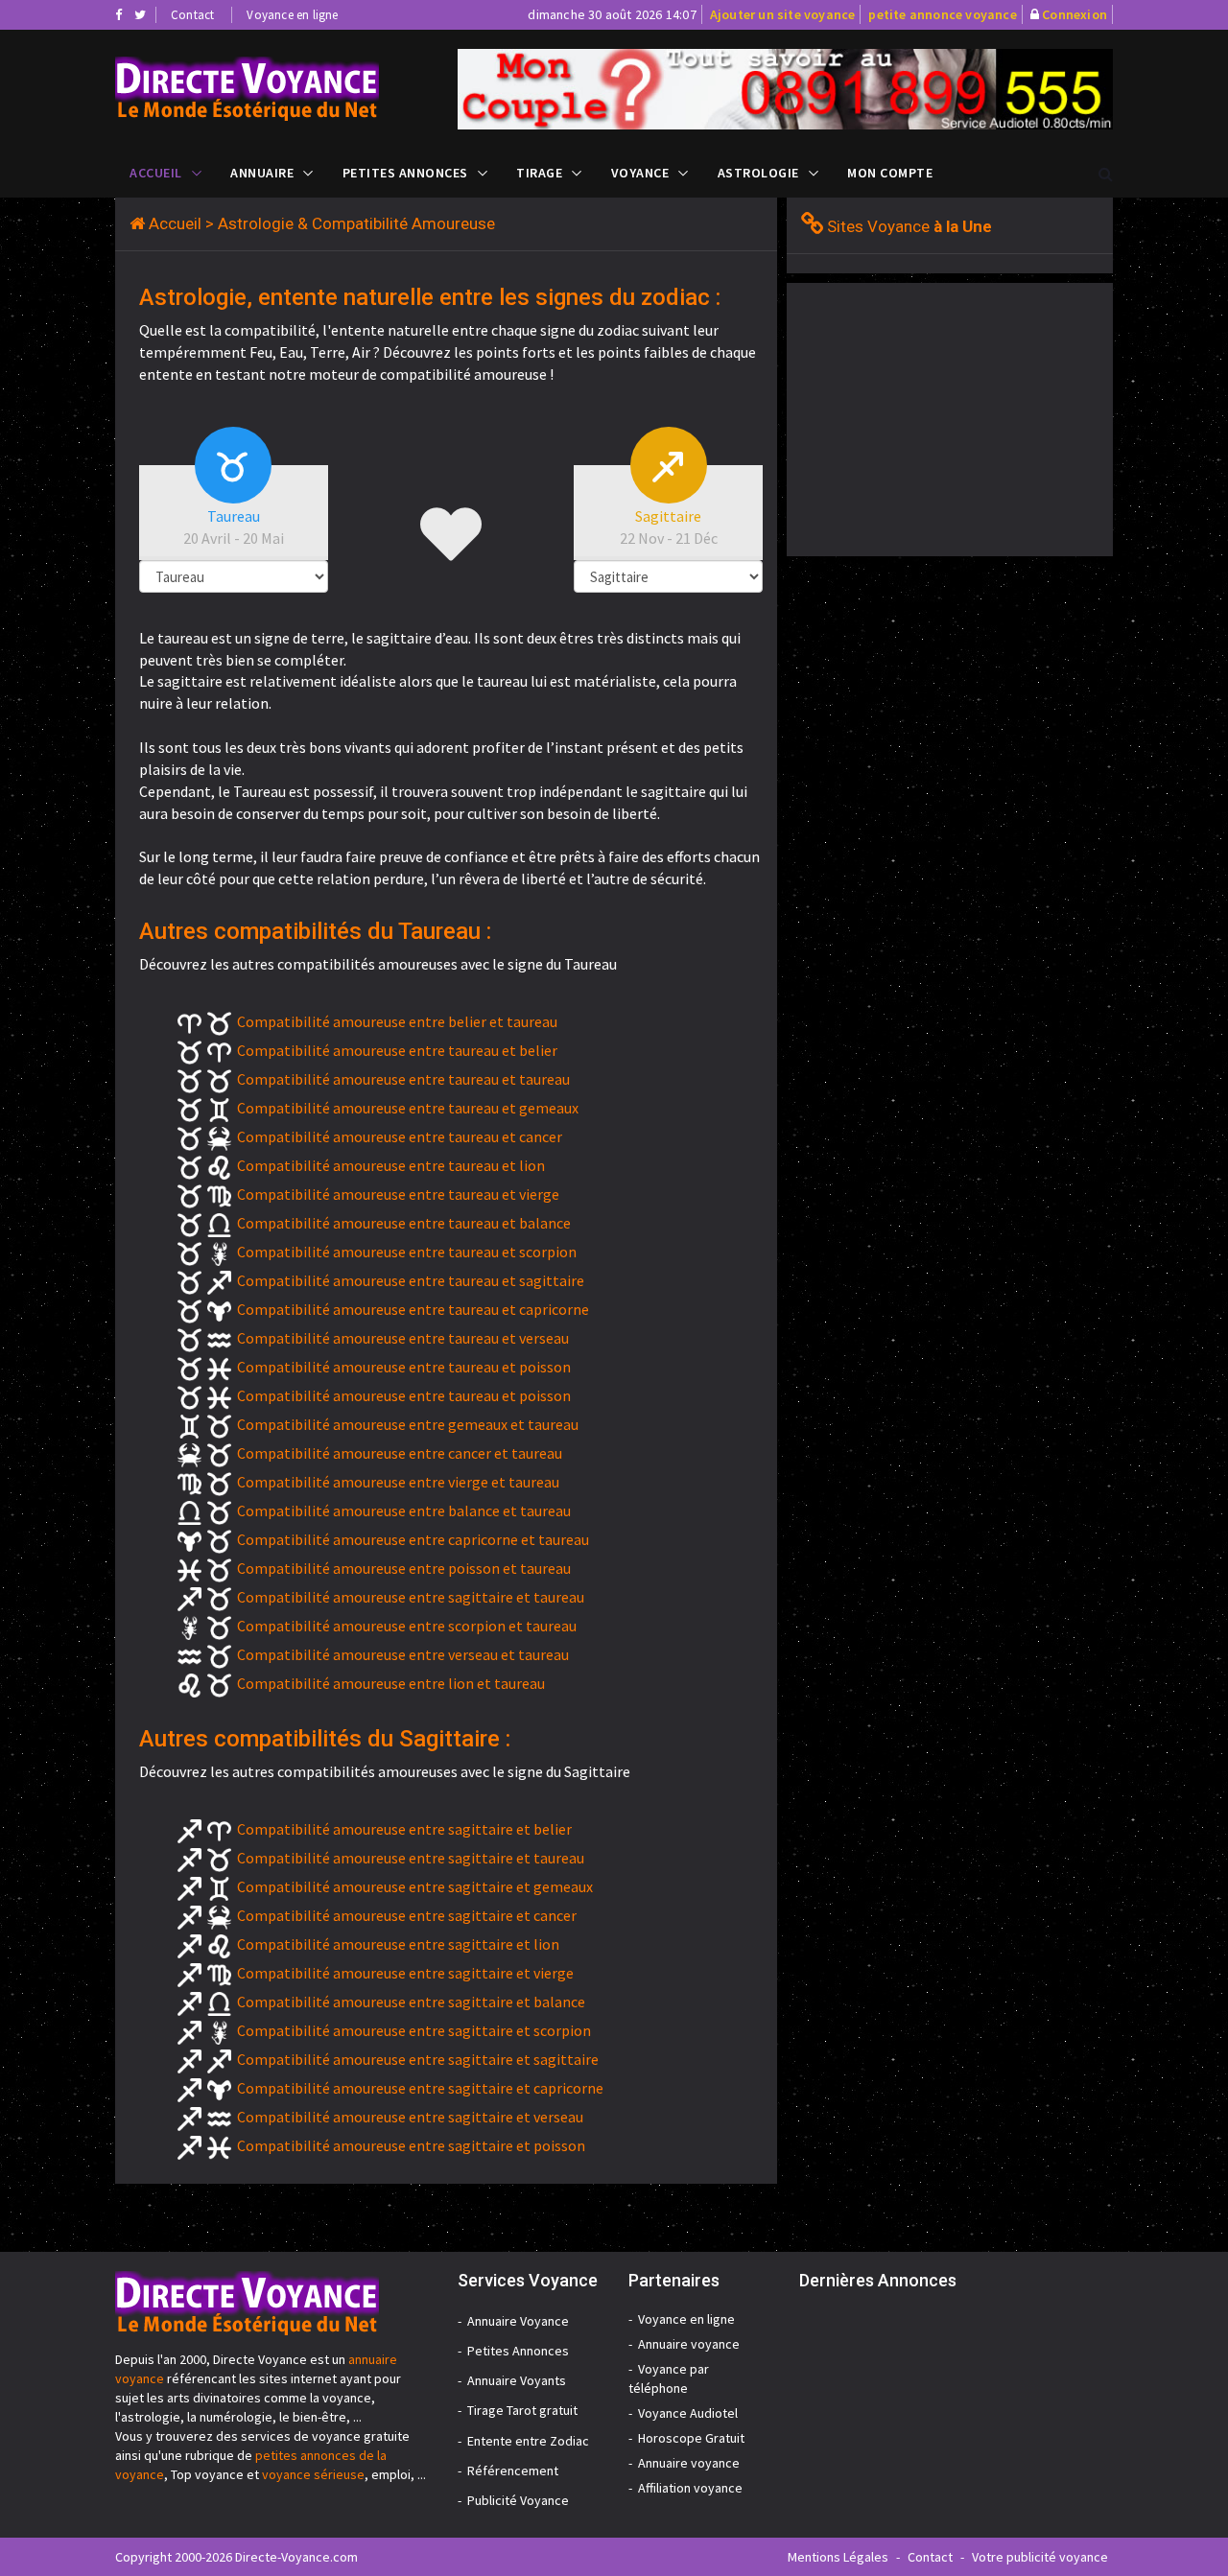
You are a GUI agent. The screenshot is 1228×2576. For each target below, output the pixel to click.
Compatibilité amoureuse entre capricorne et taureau (413, 1539)
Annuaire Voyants (517, 2380)
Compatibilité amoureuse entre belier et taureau (397, 1021)
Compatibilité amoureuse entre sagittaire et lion (398, 1944)
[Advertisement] (948, 417)
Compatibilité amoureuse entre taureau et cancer (400, 1136)
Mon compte (890, 173)
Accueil (156, 173)
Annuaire (262, 173)
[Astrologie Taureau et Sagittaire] (272, 89)
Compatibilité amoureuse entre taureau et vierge (398, 1194)
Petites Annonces (405, 173)
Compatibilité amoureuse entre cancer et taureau (400, 1453)
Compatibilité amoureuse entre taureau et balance (404, 1223)
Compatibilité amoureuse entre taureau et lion (391, 1165)
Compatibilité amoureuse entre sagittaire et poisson (411, 2145)
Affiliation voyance (690, 2488)
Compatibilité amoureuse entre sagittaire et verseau (410, 2117)
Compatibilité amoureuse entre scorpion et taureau (407, 1626)
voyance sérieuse (313, 2474)
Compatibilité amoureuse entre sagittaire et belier (404, 1829)
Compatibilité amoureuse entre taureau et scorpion (407, 1252)
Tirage (539, 173)
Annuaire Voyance (518, 2321)
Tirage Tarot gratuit (522, 2410)
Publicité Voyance (518, 2500)
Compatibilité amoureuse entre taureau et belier (397, 1050)
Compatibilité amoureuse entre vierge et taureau (398, 1482)
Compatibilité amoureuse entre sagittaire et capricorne (420, 2088)
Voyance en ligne (292, 15)
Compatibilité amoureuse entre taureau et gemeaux (408, 1108)
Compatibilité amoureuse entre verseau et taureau (403, 1654)
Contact (192, 15)
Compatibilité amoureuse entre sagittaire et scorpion (414, 2030)
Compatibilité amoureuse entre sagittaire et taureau (411, 1597)
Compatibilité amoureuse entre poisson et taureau (404, 1568)
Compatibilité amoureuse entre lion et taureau (391, 1683)
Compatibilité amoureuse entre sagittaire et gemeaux (415, 1886)
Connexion (1074, 14)
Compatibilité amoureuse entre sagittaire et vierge (405, 1973)
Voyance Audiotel (688, 2413)
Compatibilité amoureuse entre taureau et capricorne (413, 1309)
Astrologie (758, 173)
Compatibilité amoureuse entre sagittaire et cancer (407, 1915)
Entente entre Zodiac (528, 2441)
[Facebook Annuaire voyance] (118, 14)
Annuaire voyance (689, 2344)
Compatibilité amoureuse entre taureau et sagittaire (411, 1280)
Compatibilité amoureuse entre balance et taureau (404, 1510)
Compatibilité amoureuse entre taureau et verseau (403, 1338)
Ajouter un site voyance (783, 14)
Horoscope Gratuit (691, 2438)
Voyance (640, 173)
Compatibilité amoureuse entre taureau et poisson (404, 1367)
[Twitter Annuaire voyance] (140, 14)
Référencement (513, 2471)
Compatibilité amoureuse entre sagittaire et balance (411, 2002)
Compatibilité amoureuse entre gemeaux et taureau (408, 1424)
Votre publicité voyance (1040, 2557)
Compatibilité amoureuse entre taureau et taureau (403, 1079)
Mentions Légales (838, 2557)
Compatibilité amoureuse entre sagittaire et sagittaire (418, 2059)
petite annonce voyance (942, 14)
